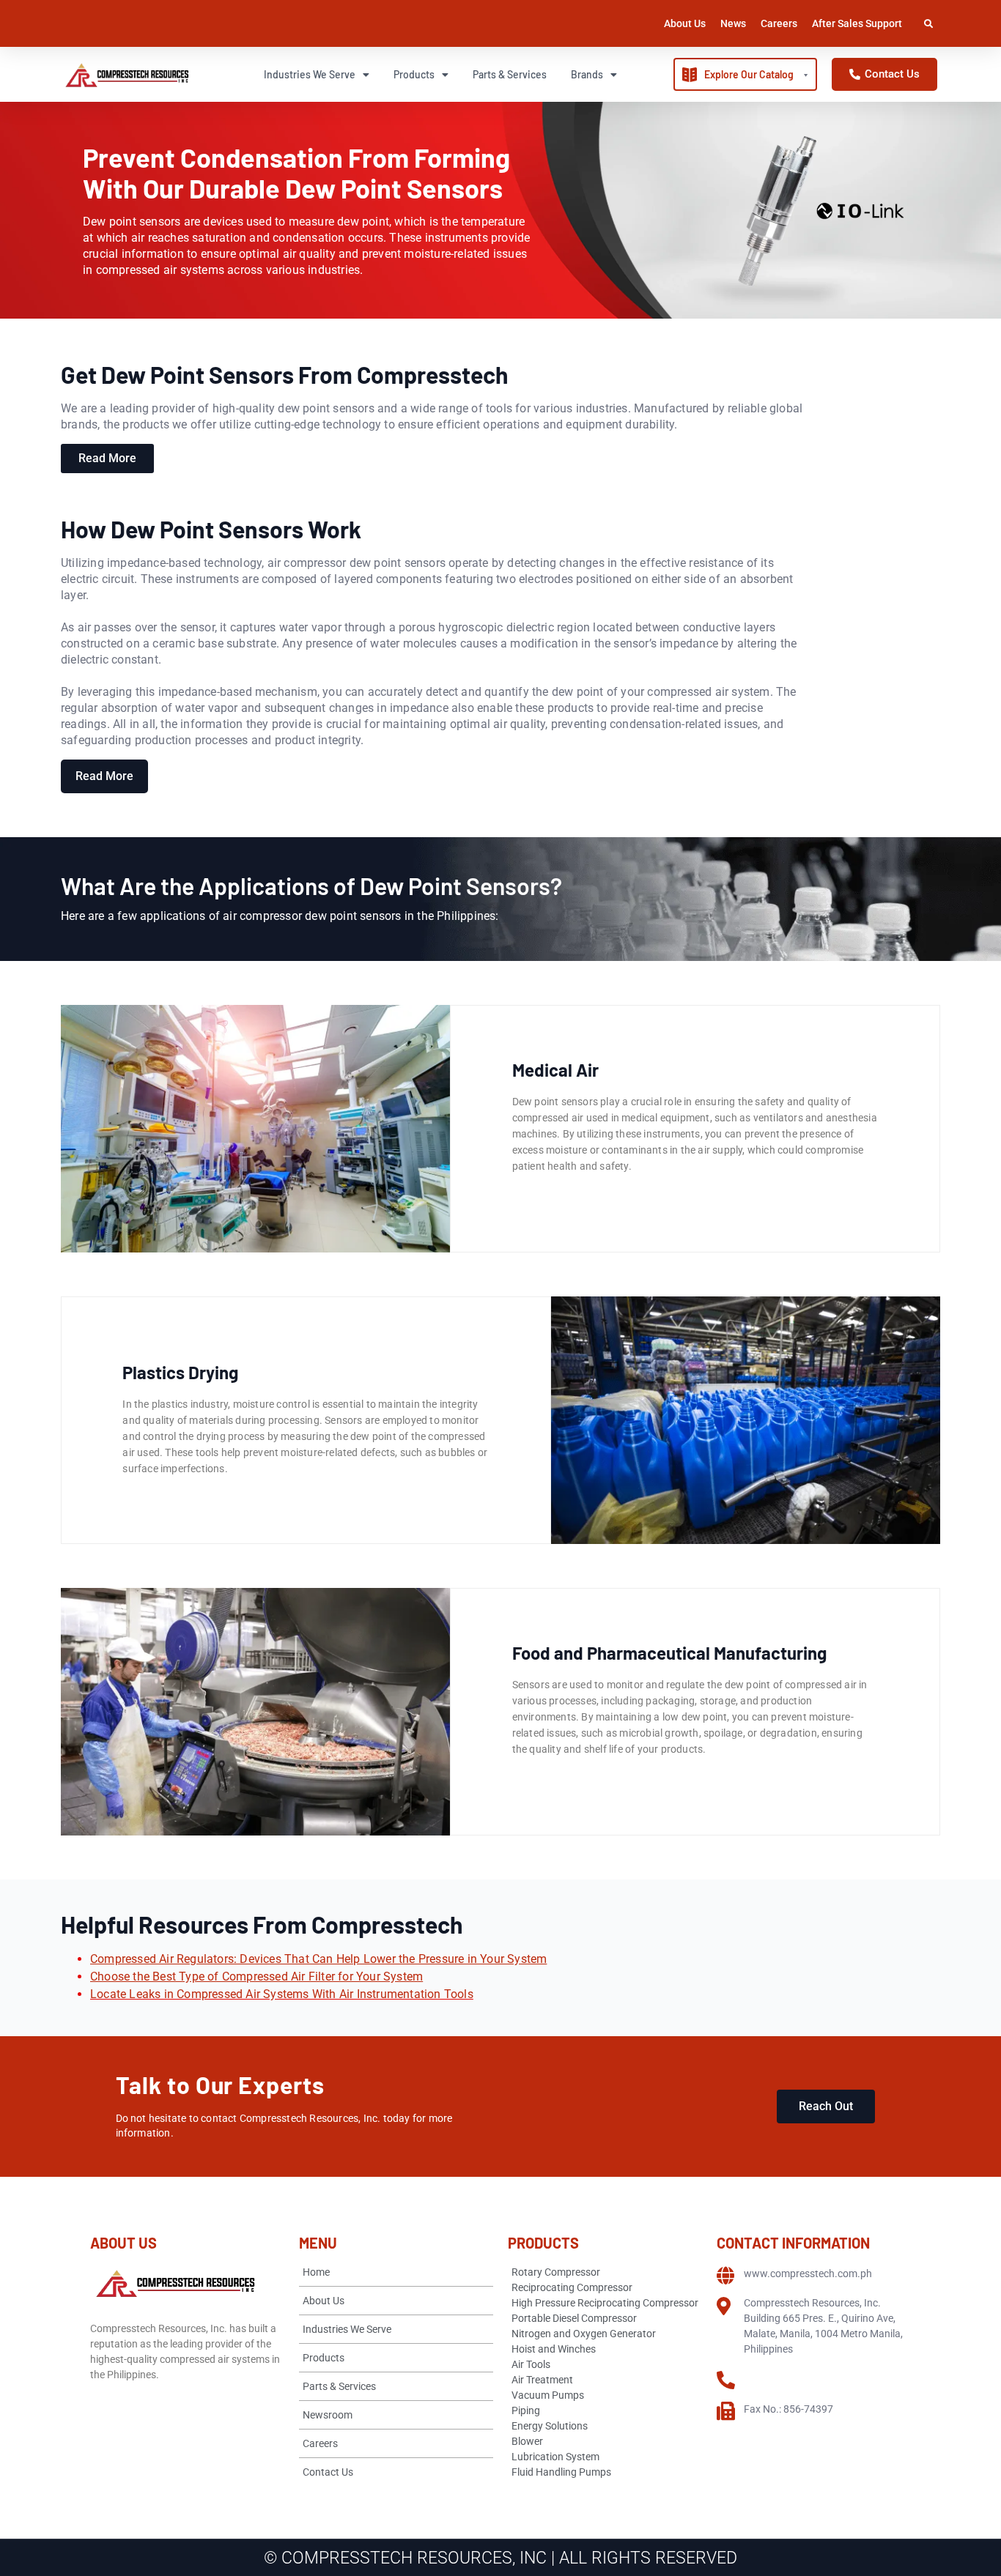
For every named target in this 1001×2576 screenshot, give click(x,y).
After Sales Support (857, 23)
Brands (587, 74)
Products (414, 74)
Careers (779, 23)
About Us (685, 23)
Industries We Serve (310, 74)
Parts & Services (510, 74)
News (733, 23)
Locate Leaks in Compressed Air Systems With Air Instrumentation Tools (282, 1994)
